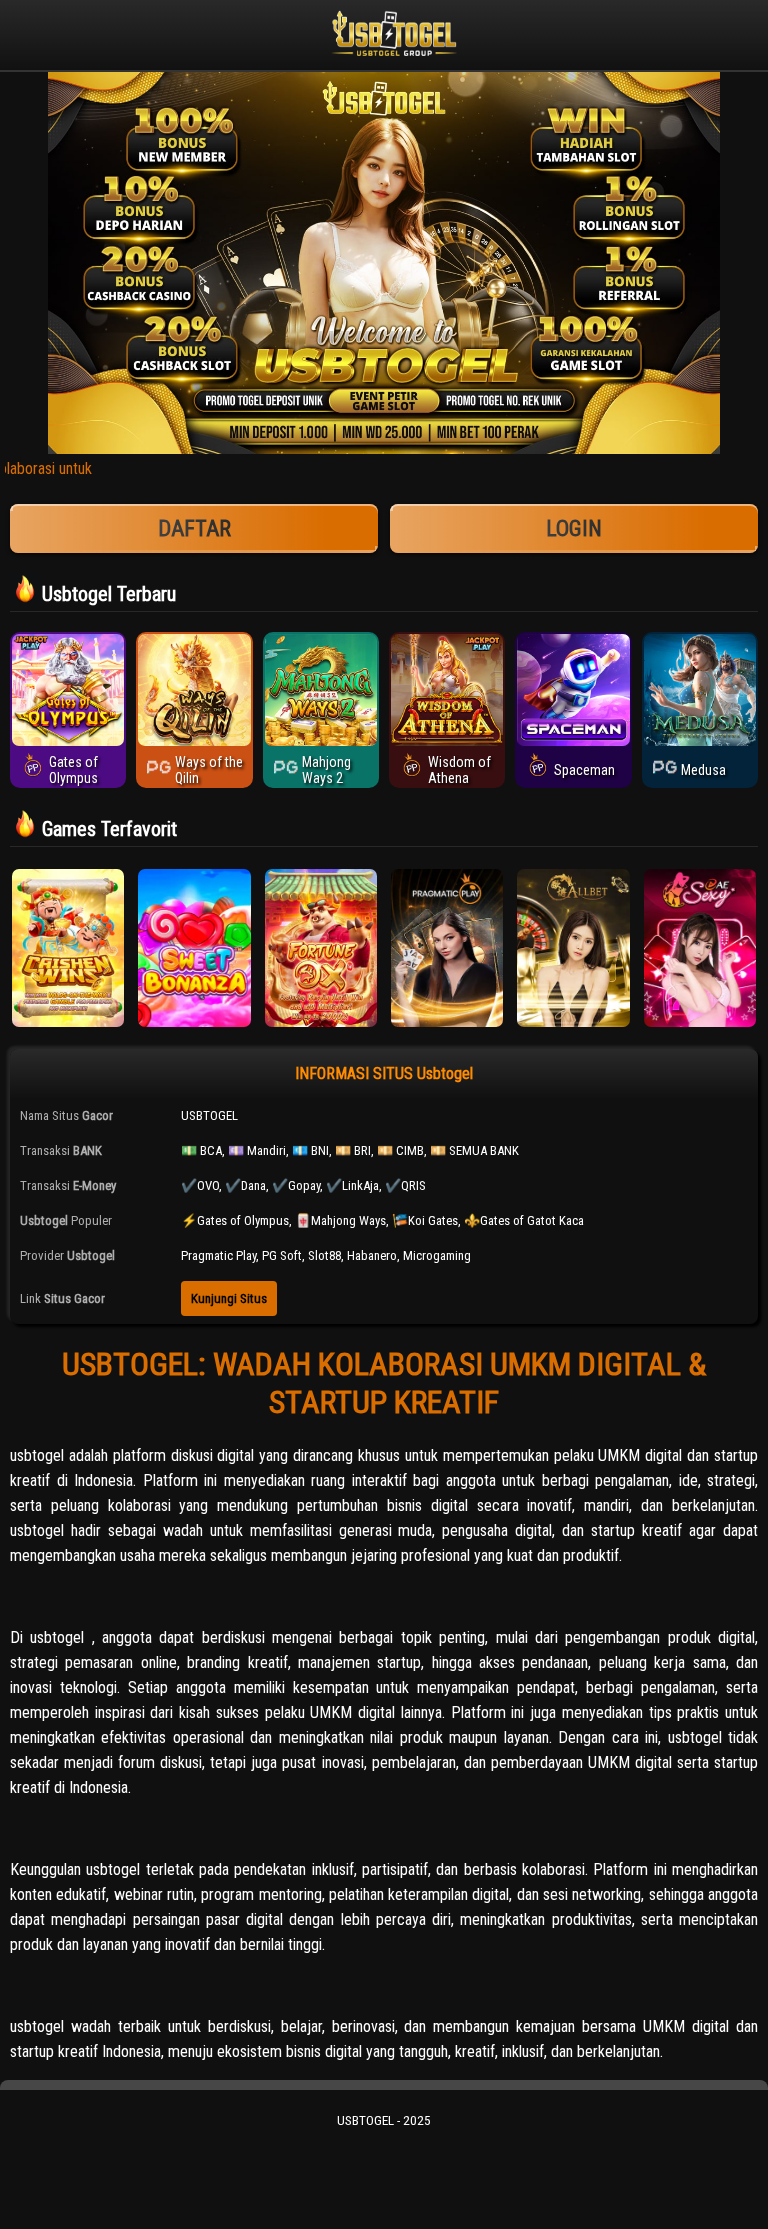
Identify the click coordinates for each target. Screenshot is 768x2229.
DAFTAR (194, 528)
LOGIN (574, 528)
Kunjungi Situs (229, 1298)
